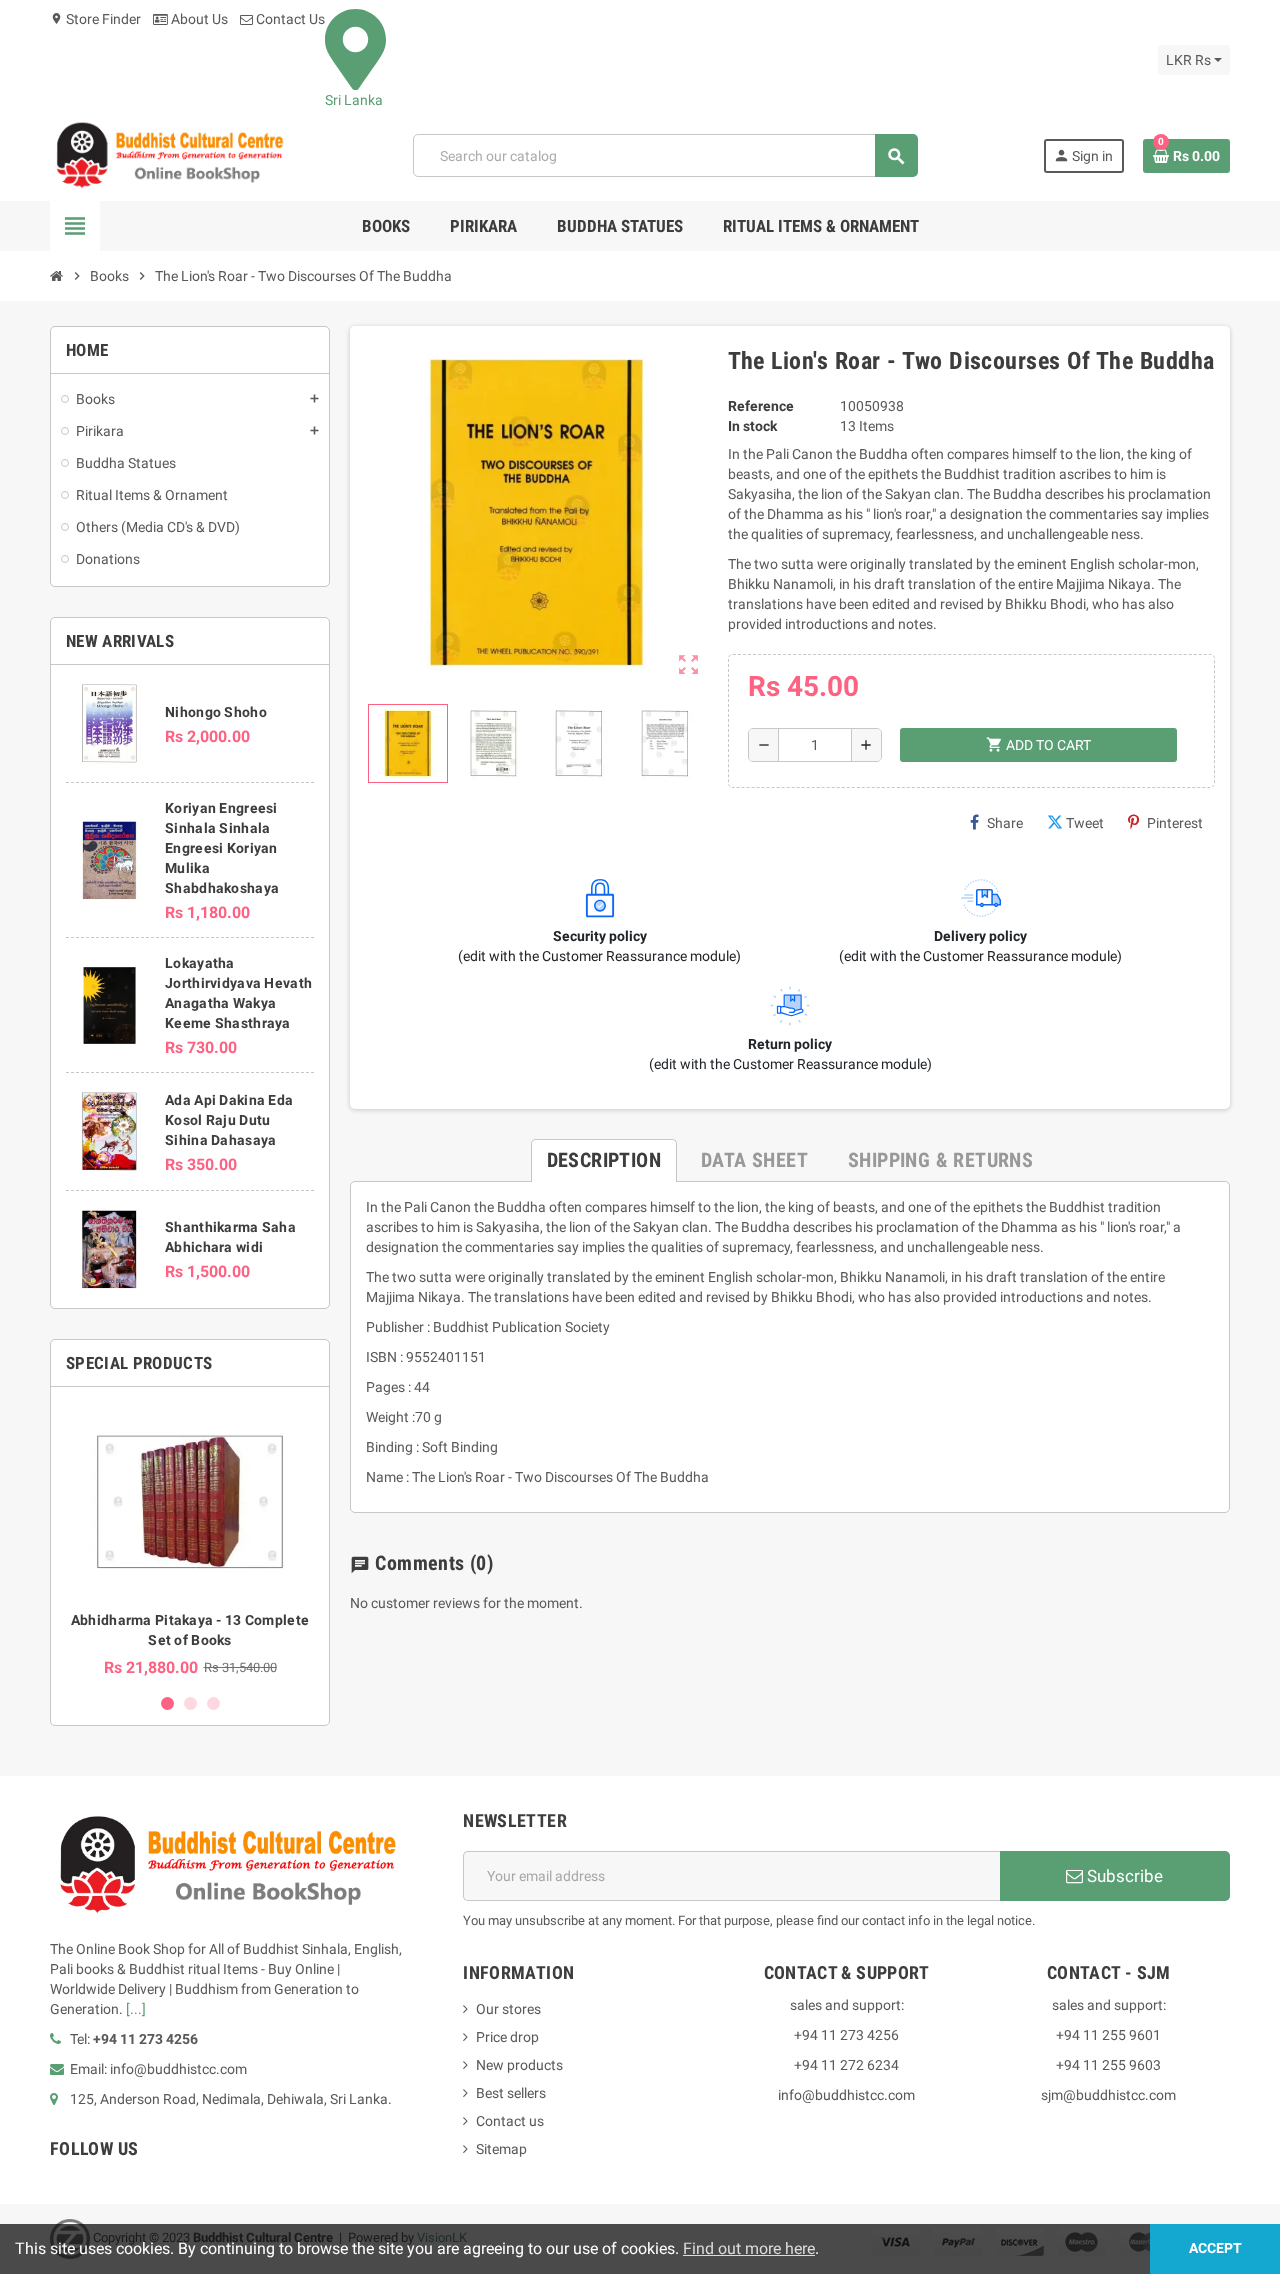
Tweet (1085, 823)
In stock (752, 426)
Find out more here (749, 2248)
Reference (761, 406)
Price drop (507, 2037)
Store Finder (95, 19)
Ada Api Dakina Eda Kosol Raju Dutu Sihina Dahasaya (229, 1120)
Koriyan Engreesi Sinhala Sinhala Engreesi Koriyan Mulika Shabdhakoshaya (222, 848)
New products (519, 2065)
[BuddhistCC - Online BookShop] (169, 155)
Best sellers (511, 2093)
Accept (1215, 2248)
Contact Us (289, 19)
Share (1005, 823)
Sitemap (501, 2149)
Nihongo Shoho (216, 712)
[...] (136, 2009)
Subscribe (1123, 1876)
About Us (198, 19)
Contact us (510, 2121)
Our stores (508, 2009)
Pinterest (1175, 823)
